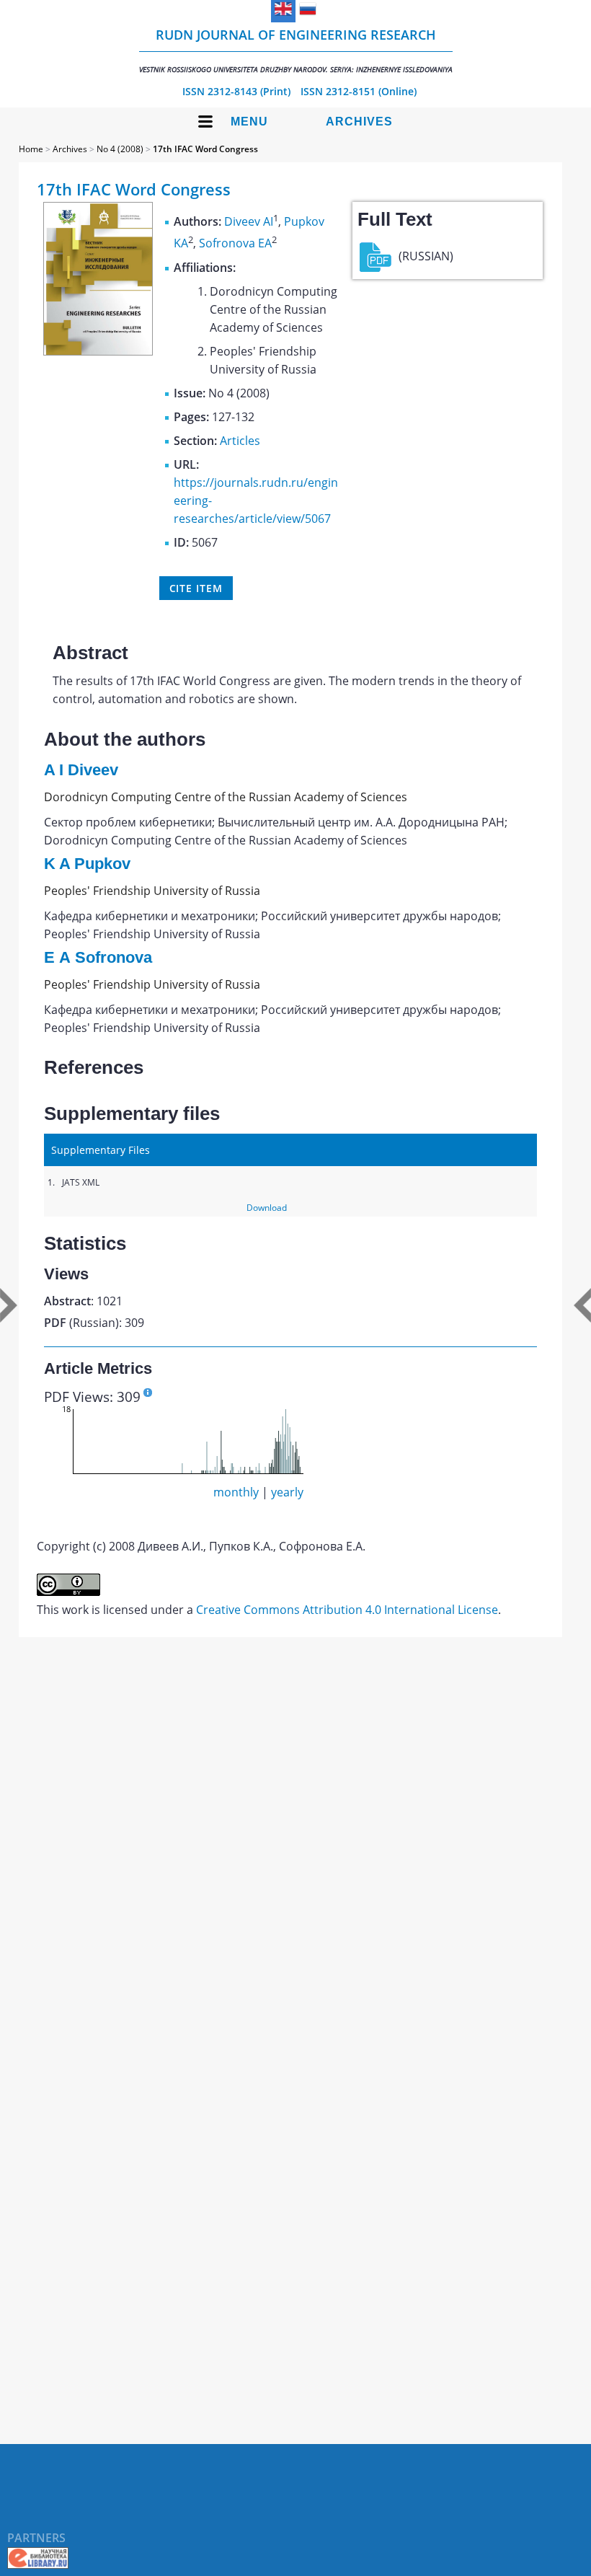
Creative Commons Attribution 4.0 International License (347, 1610)
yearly (287, 1492)
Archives (359, 122)
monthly (236, 1492)
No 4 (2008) (120, 149)
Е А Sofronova (98, 957)
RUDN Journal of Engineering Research (296, 50)
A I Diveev (81, 770)
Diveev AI (249, 221)
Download (267, 1208)
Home (31, 149)
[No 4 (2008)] (98, 351)
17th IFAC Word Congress (205, 149)
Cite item (196, 588)
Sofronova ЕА (235, 244)
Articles (240, 441)
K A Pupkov (87, 864)
